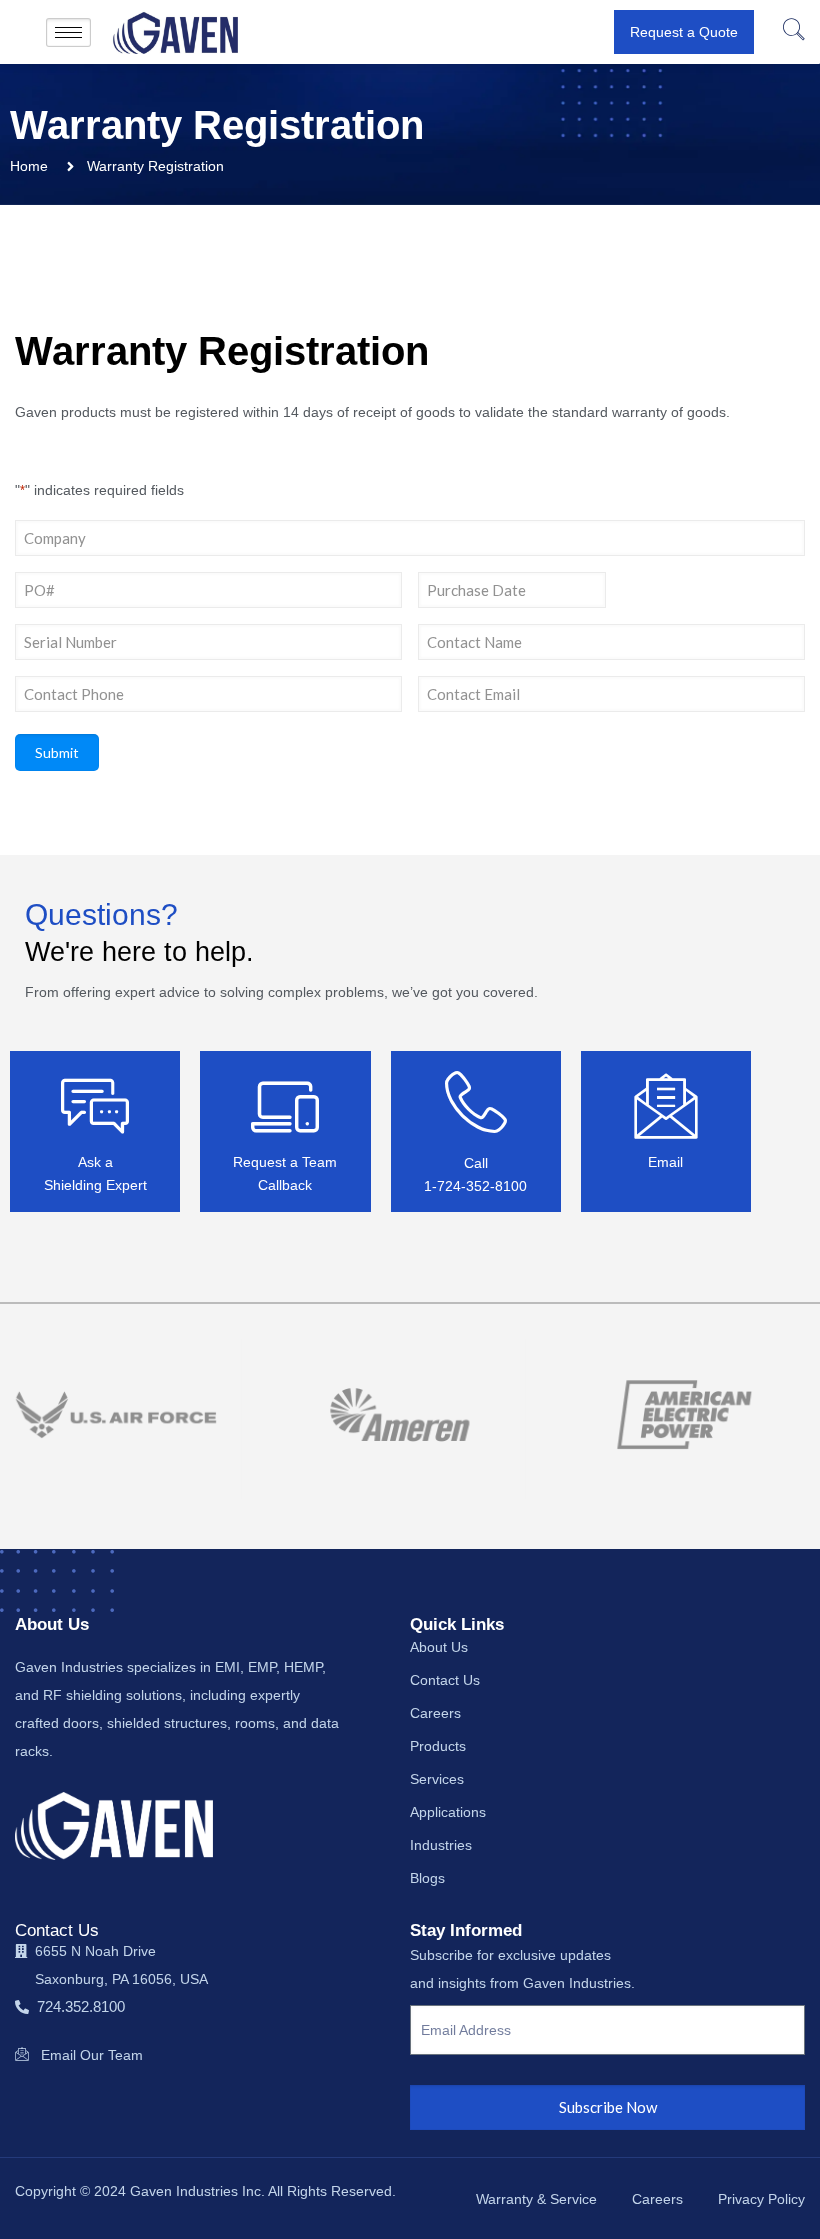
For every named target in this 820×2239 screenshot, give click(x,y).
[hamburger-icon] (68, 32)
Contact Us (57, 1930)
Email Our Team (92, 2055)
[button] (792, 32)
